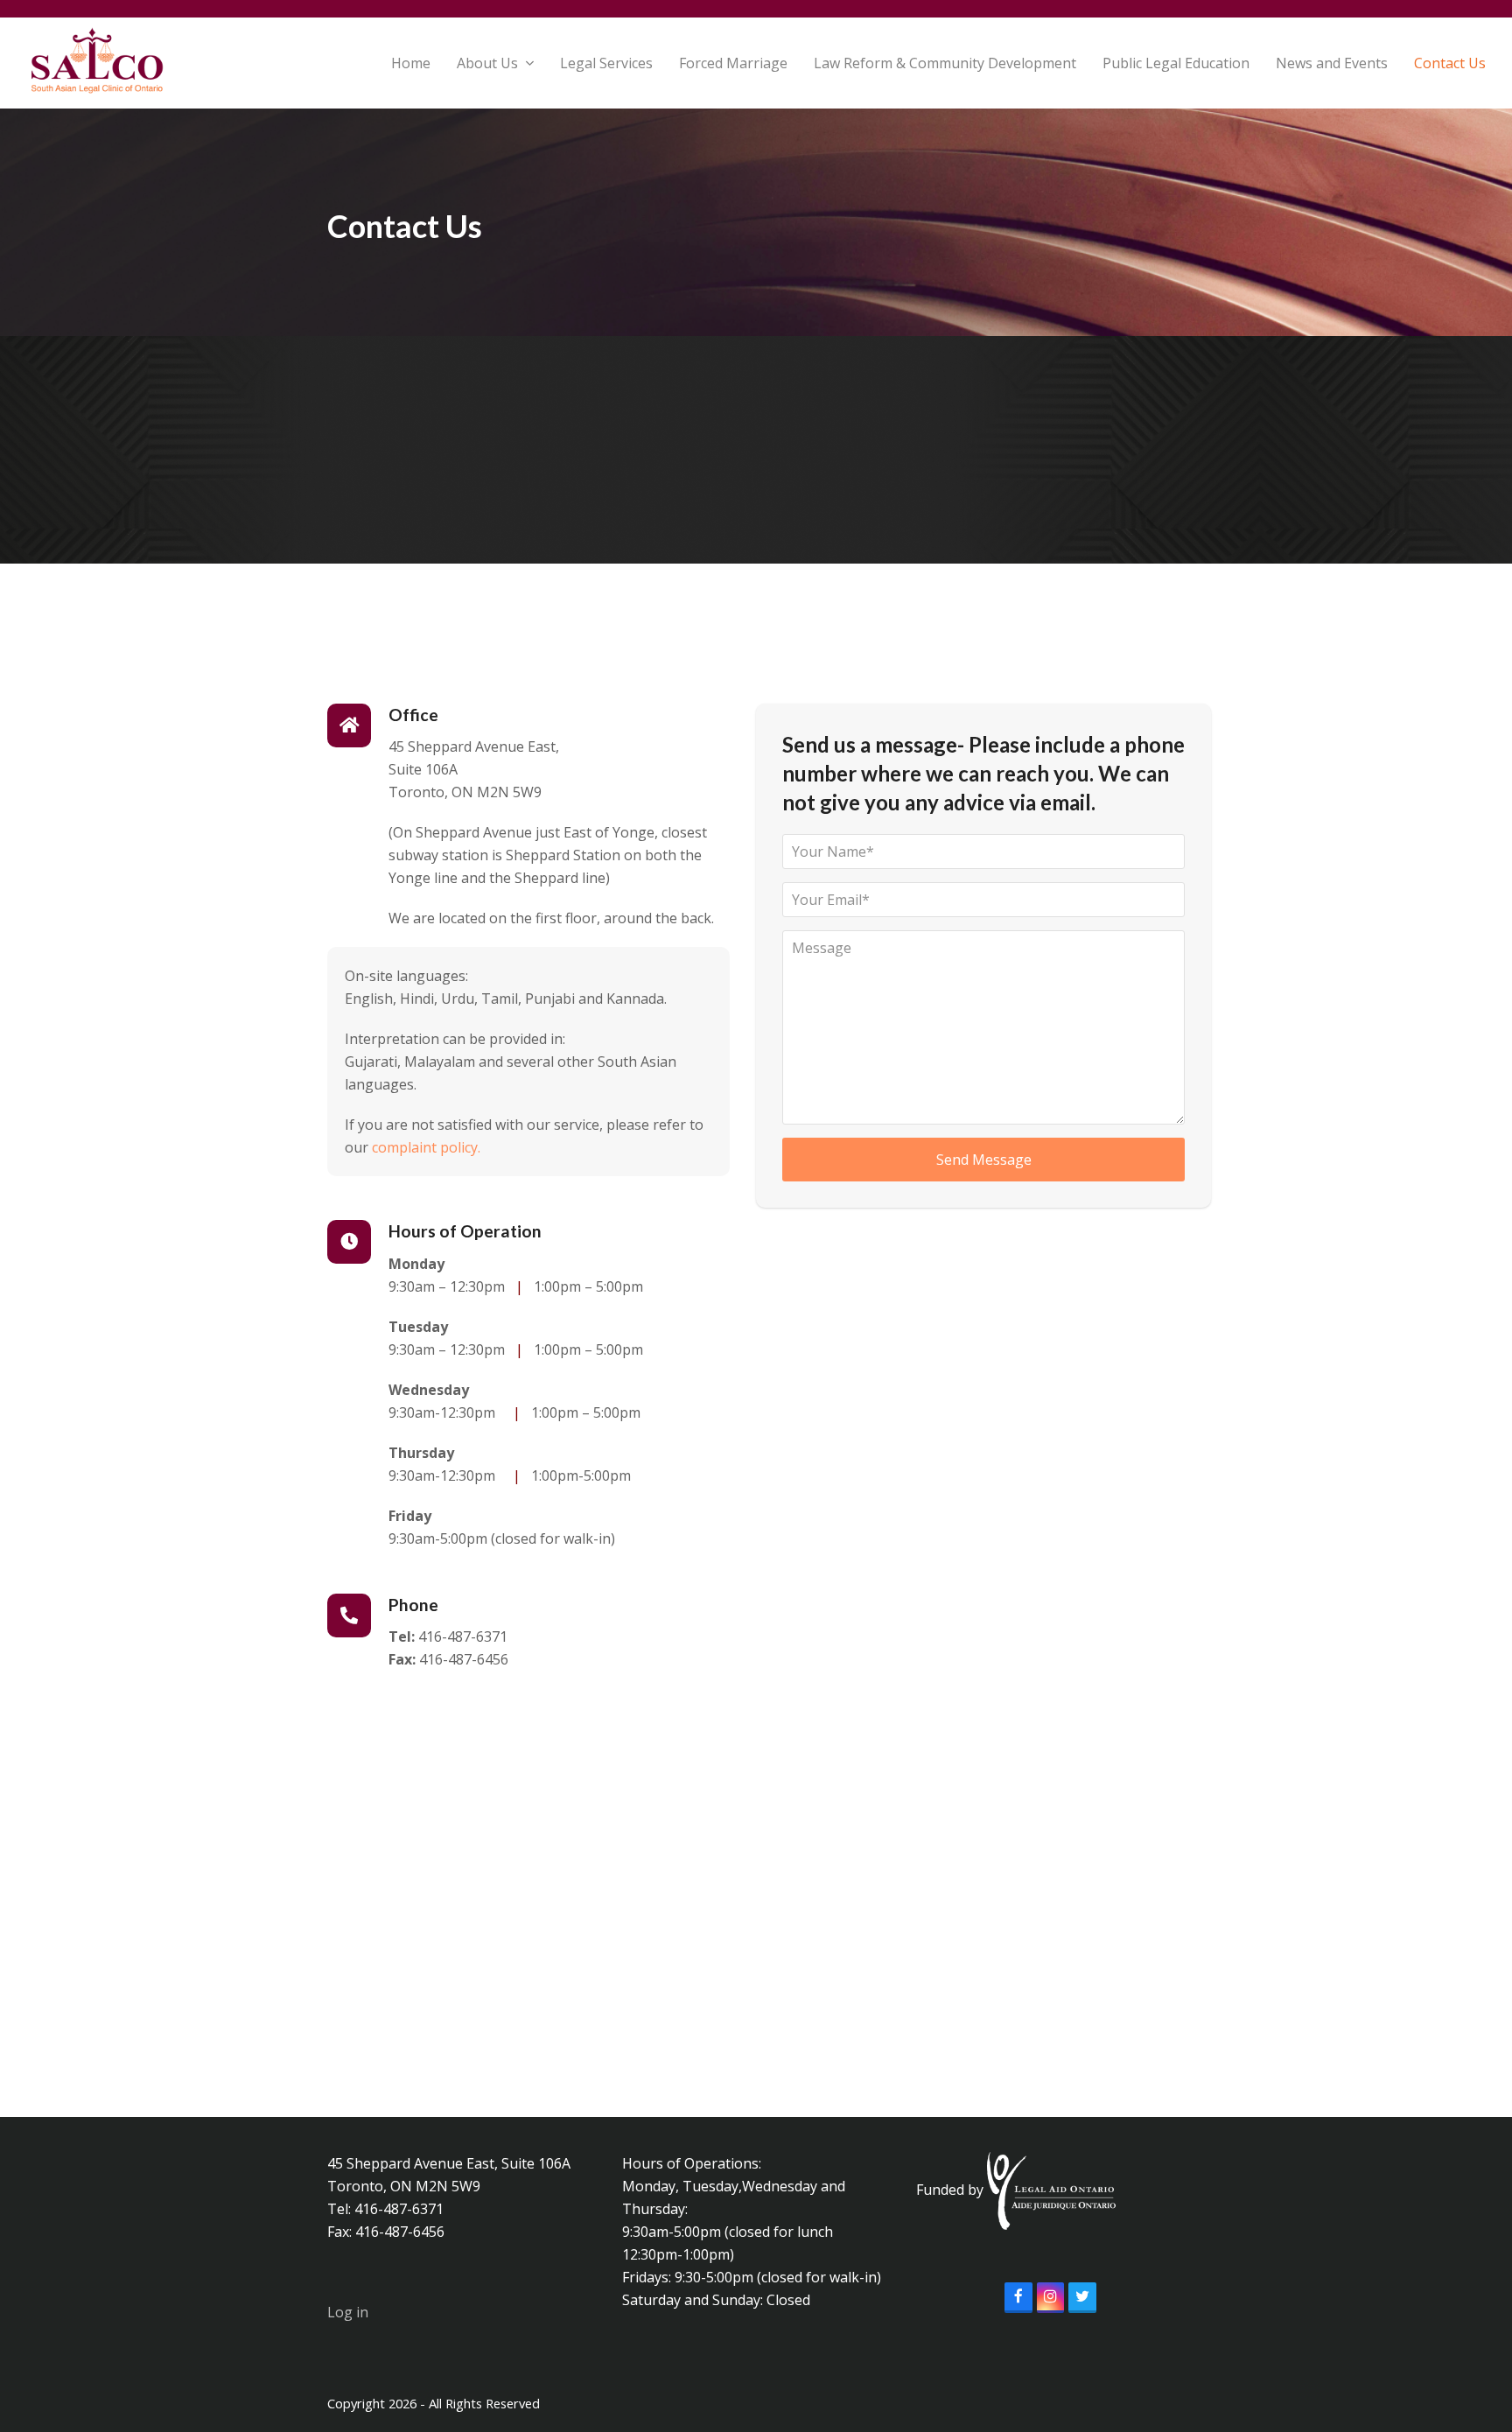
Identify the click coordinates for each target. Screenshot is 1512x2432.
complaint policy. (428, 1147)
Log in (348, 2312)
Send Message (984, 1160)
